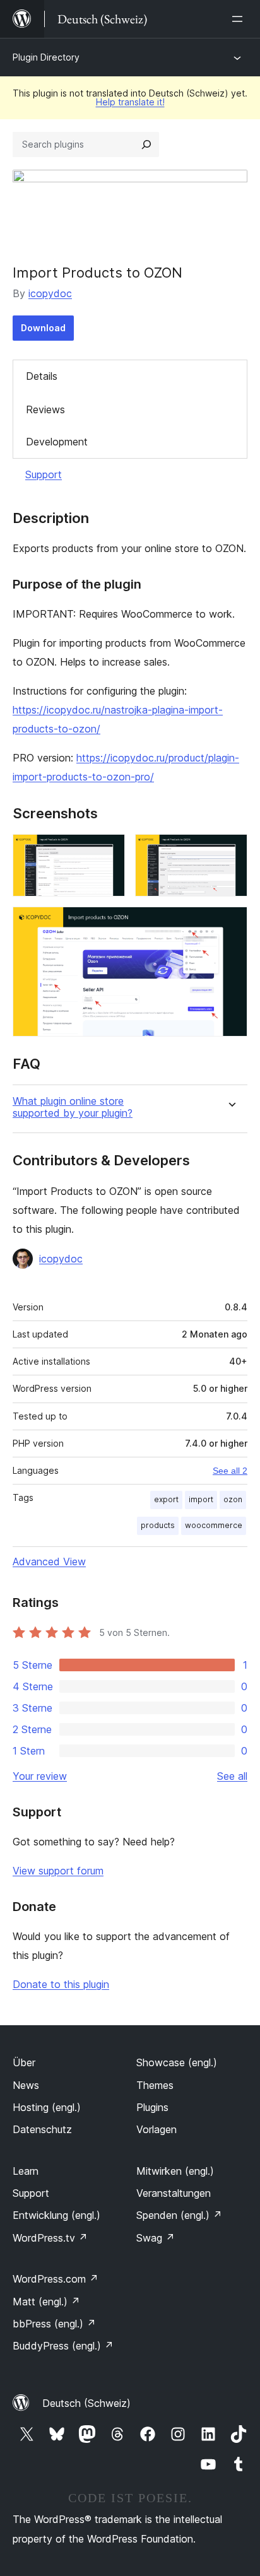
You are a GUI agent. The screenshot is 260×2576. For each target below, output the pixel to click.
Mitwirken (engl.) (175, 2171)
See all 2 (230, 1471)
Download (43, 328)
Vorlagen (157, 2129)
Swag (156, 2238)
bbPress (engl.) (54, 2324)
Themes (155, 2085)
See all (232, 1776)
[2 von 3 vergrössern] (230, 851)
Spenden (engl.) (179, 2215)
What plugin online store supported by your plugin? (73, 1107)
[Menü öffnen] (240, 19)
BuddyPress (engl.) (63, 2346)
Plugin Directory (46, 57)
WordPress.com (56, 2279)
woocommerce (214, 1525)
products (158, 1525)
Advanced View (49, 1561)
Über (24, 2062)
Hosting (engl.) (47, 2107)
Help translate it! (130, 102)
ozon (233, 1499)
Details (42, 376)
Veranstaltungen (174, 2193)
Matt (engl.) (46, 2302)
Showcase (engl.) (177, 2062)
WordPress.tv (50, 2238)
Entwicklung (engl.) (56, 2215)
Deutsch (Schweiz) (86, 2403)
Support (44, 474)
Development (57, 442)
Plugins (152, 2107)
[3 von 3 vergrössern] (230, 924)
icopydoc (50, 293)
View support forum (58, 1871)
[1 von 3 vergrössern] (108, 851)
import (201, 1499)
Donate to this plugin (61, 1984)
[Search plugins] (146, 144)
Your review (40, 1776)
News (26, 2085)
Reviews (45, 409)
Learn (26, 2171)
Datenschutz (42, 2129)
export (166, 1499)
